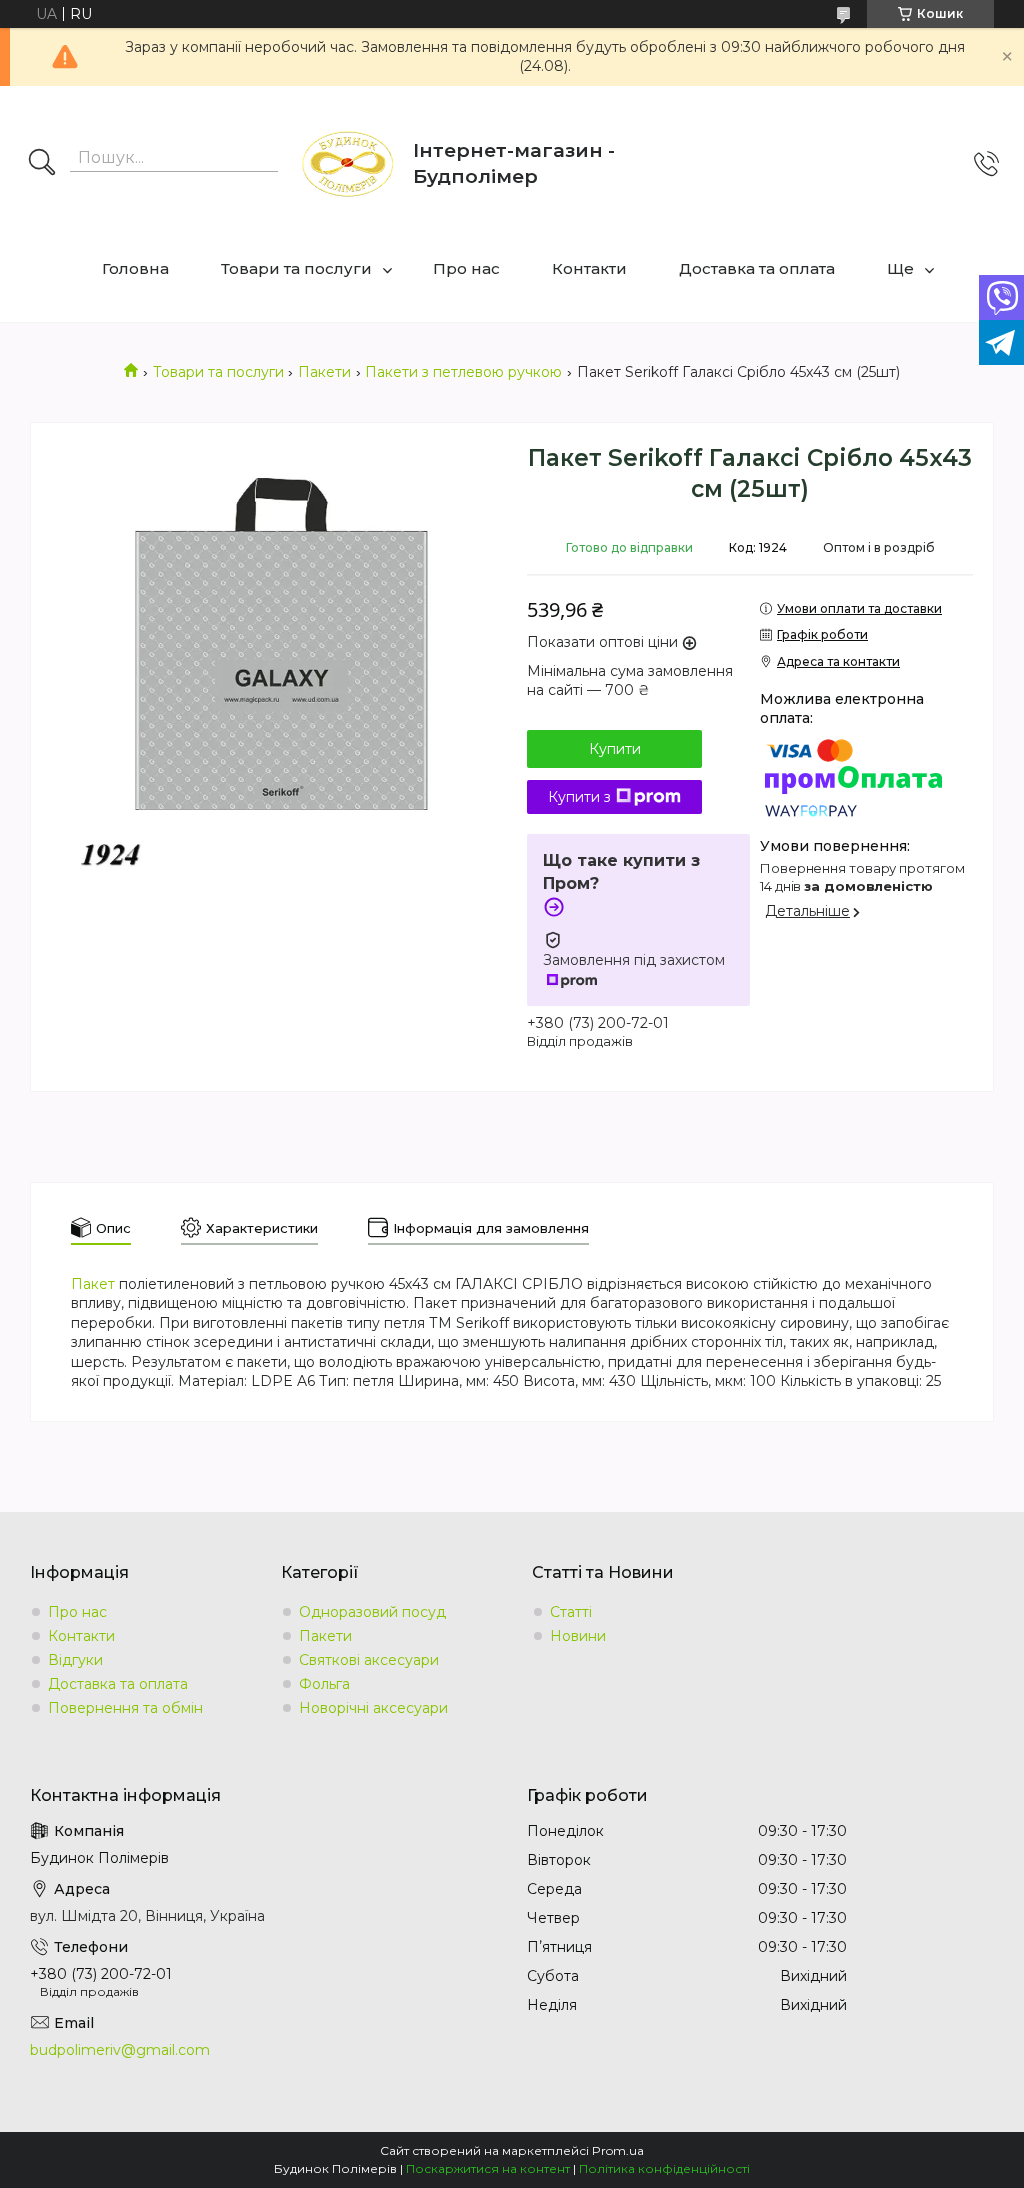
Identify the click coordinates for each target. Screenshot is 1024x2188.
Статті (571, 1612)
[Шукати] (42, 164)
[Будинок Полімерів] (348, 164)
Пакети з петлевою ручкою (463, 372)
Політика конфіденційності (664, 2168)
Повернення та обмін (125, 1708)
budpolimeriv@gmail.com (120, 2050)
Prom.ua (618, 2150)
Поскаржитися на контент (488, 2168)
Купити (615, 749)
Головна (135, 268)
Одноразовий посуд (372, 1612)
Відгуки (75, 1660)
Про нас (466, 268)
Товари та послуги (296, 268)
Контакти (589, 268)
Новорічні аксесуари (373, 1708)
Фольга (324, 1684)
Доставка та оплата (757, 268)
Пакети (324, 372)
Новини (578, 1636)
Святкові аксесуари (369, 1660)
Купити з (579, 797)
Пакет (93, 1284)
